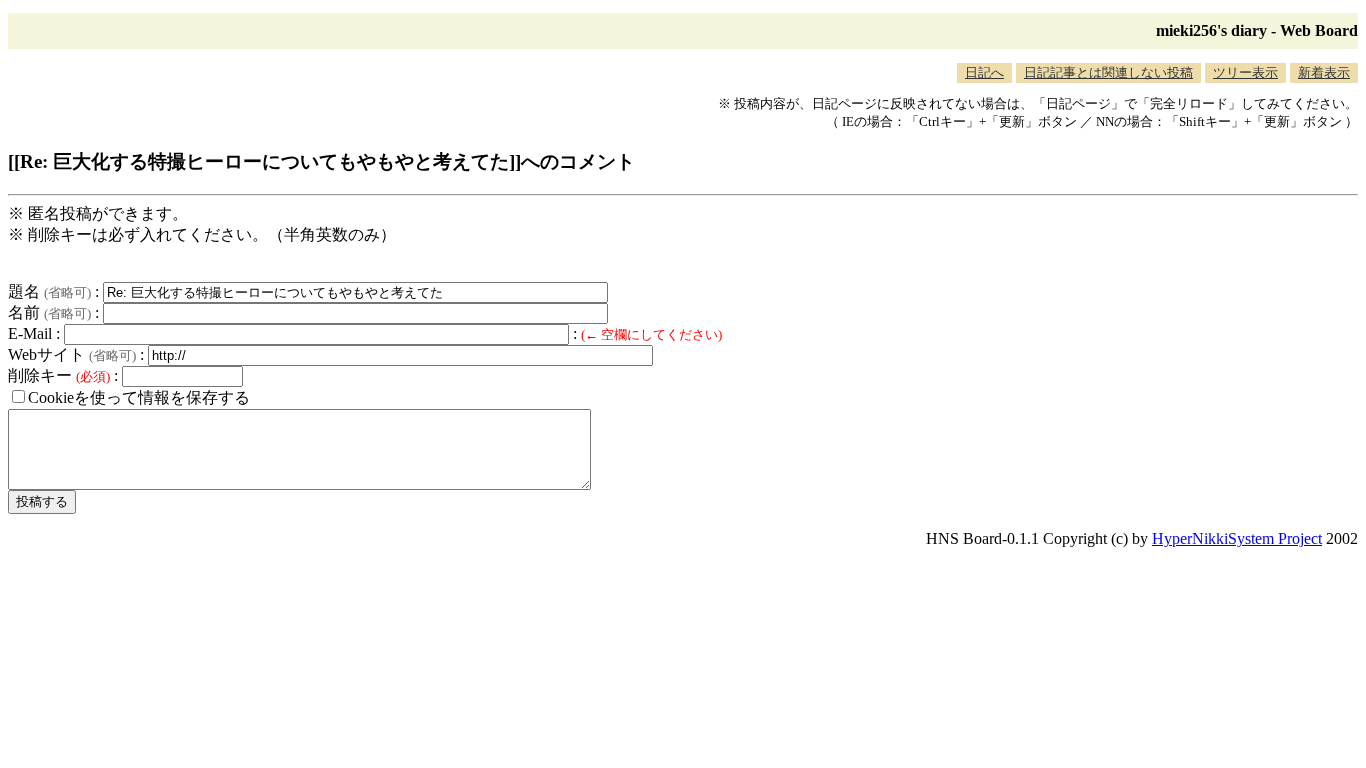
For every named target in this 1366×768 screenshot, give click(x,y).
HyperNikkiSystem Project (1237, 538)
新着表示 (1324, 72)
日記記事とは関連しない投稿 (1108, 72)
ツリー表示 (1245, 72)
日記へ (984, 72)
